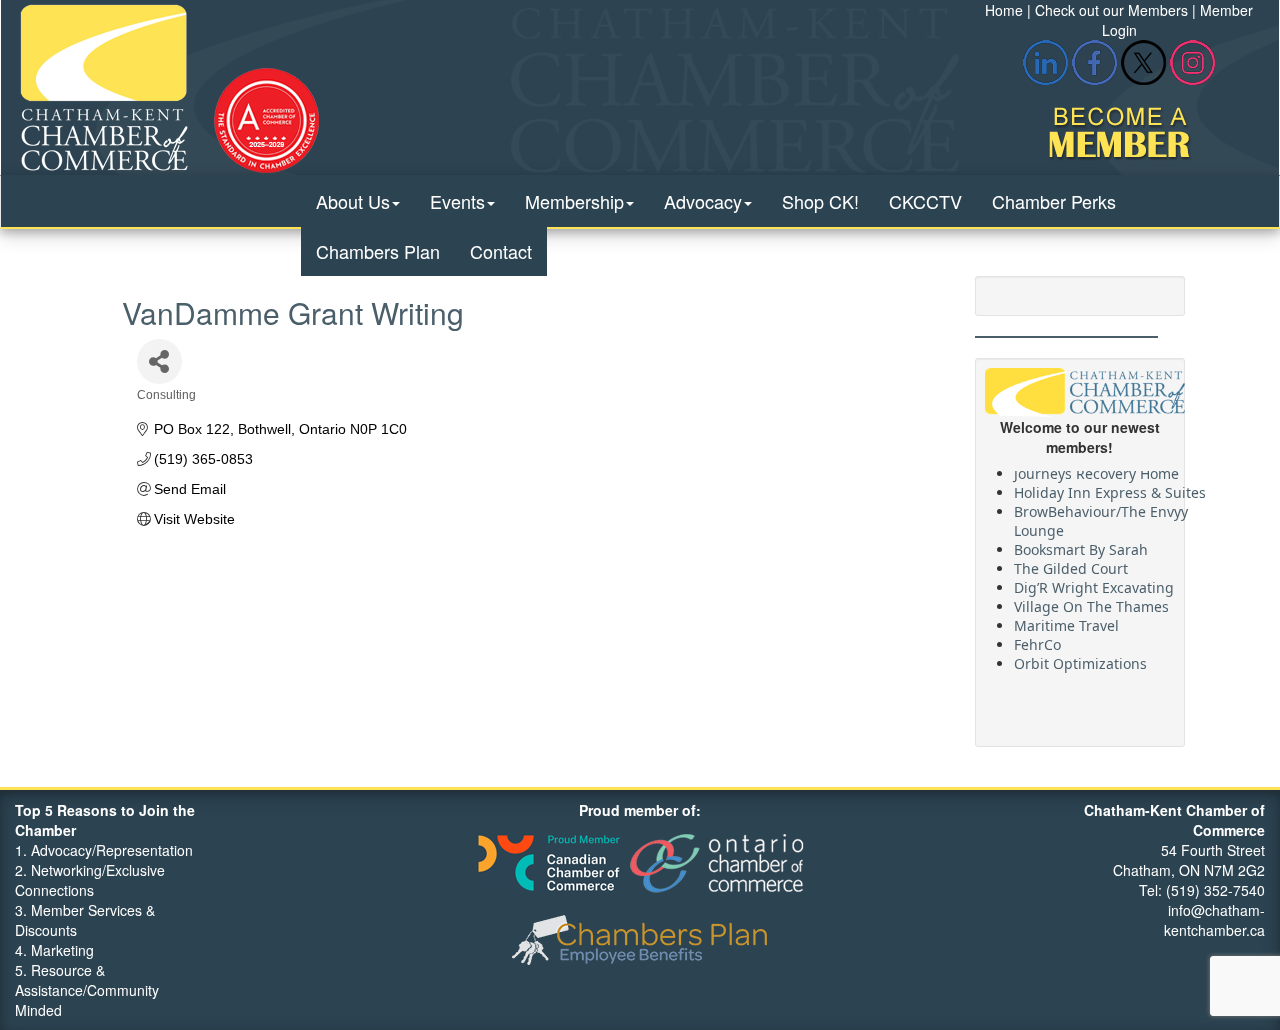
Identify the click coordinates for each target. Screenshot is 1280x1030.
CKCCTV (925, 201)
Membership (574, 201)
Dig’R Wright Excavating (1094, 582)
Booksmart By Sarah (1081, 544)
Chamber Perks (1054, 201)
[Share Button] (159, 361)
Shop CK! (820, 201)
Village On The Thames (1091, 601)
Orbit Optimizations (1080, 658)
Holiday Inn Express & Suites (1110, 487)
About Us (353, 201)
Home (1004, 10)
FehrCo (1037, 639)
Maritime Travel (1066, 620)
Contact (501, 251)
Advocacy (703, 201)
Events (457, 201)
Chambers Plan (378, 251)
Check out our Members (1111, 10)
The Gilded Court (1071, 563)
